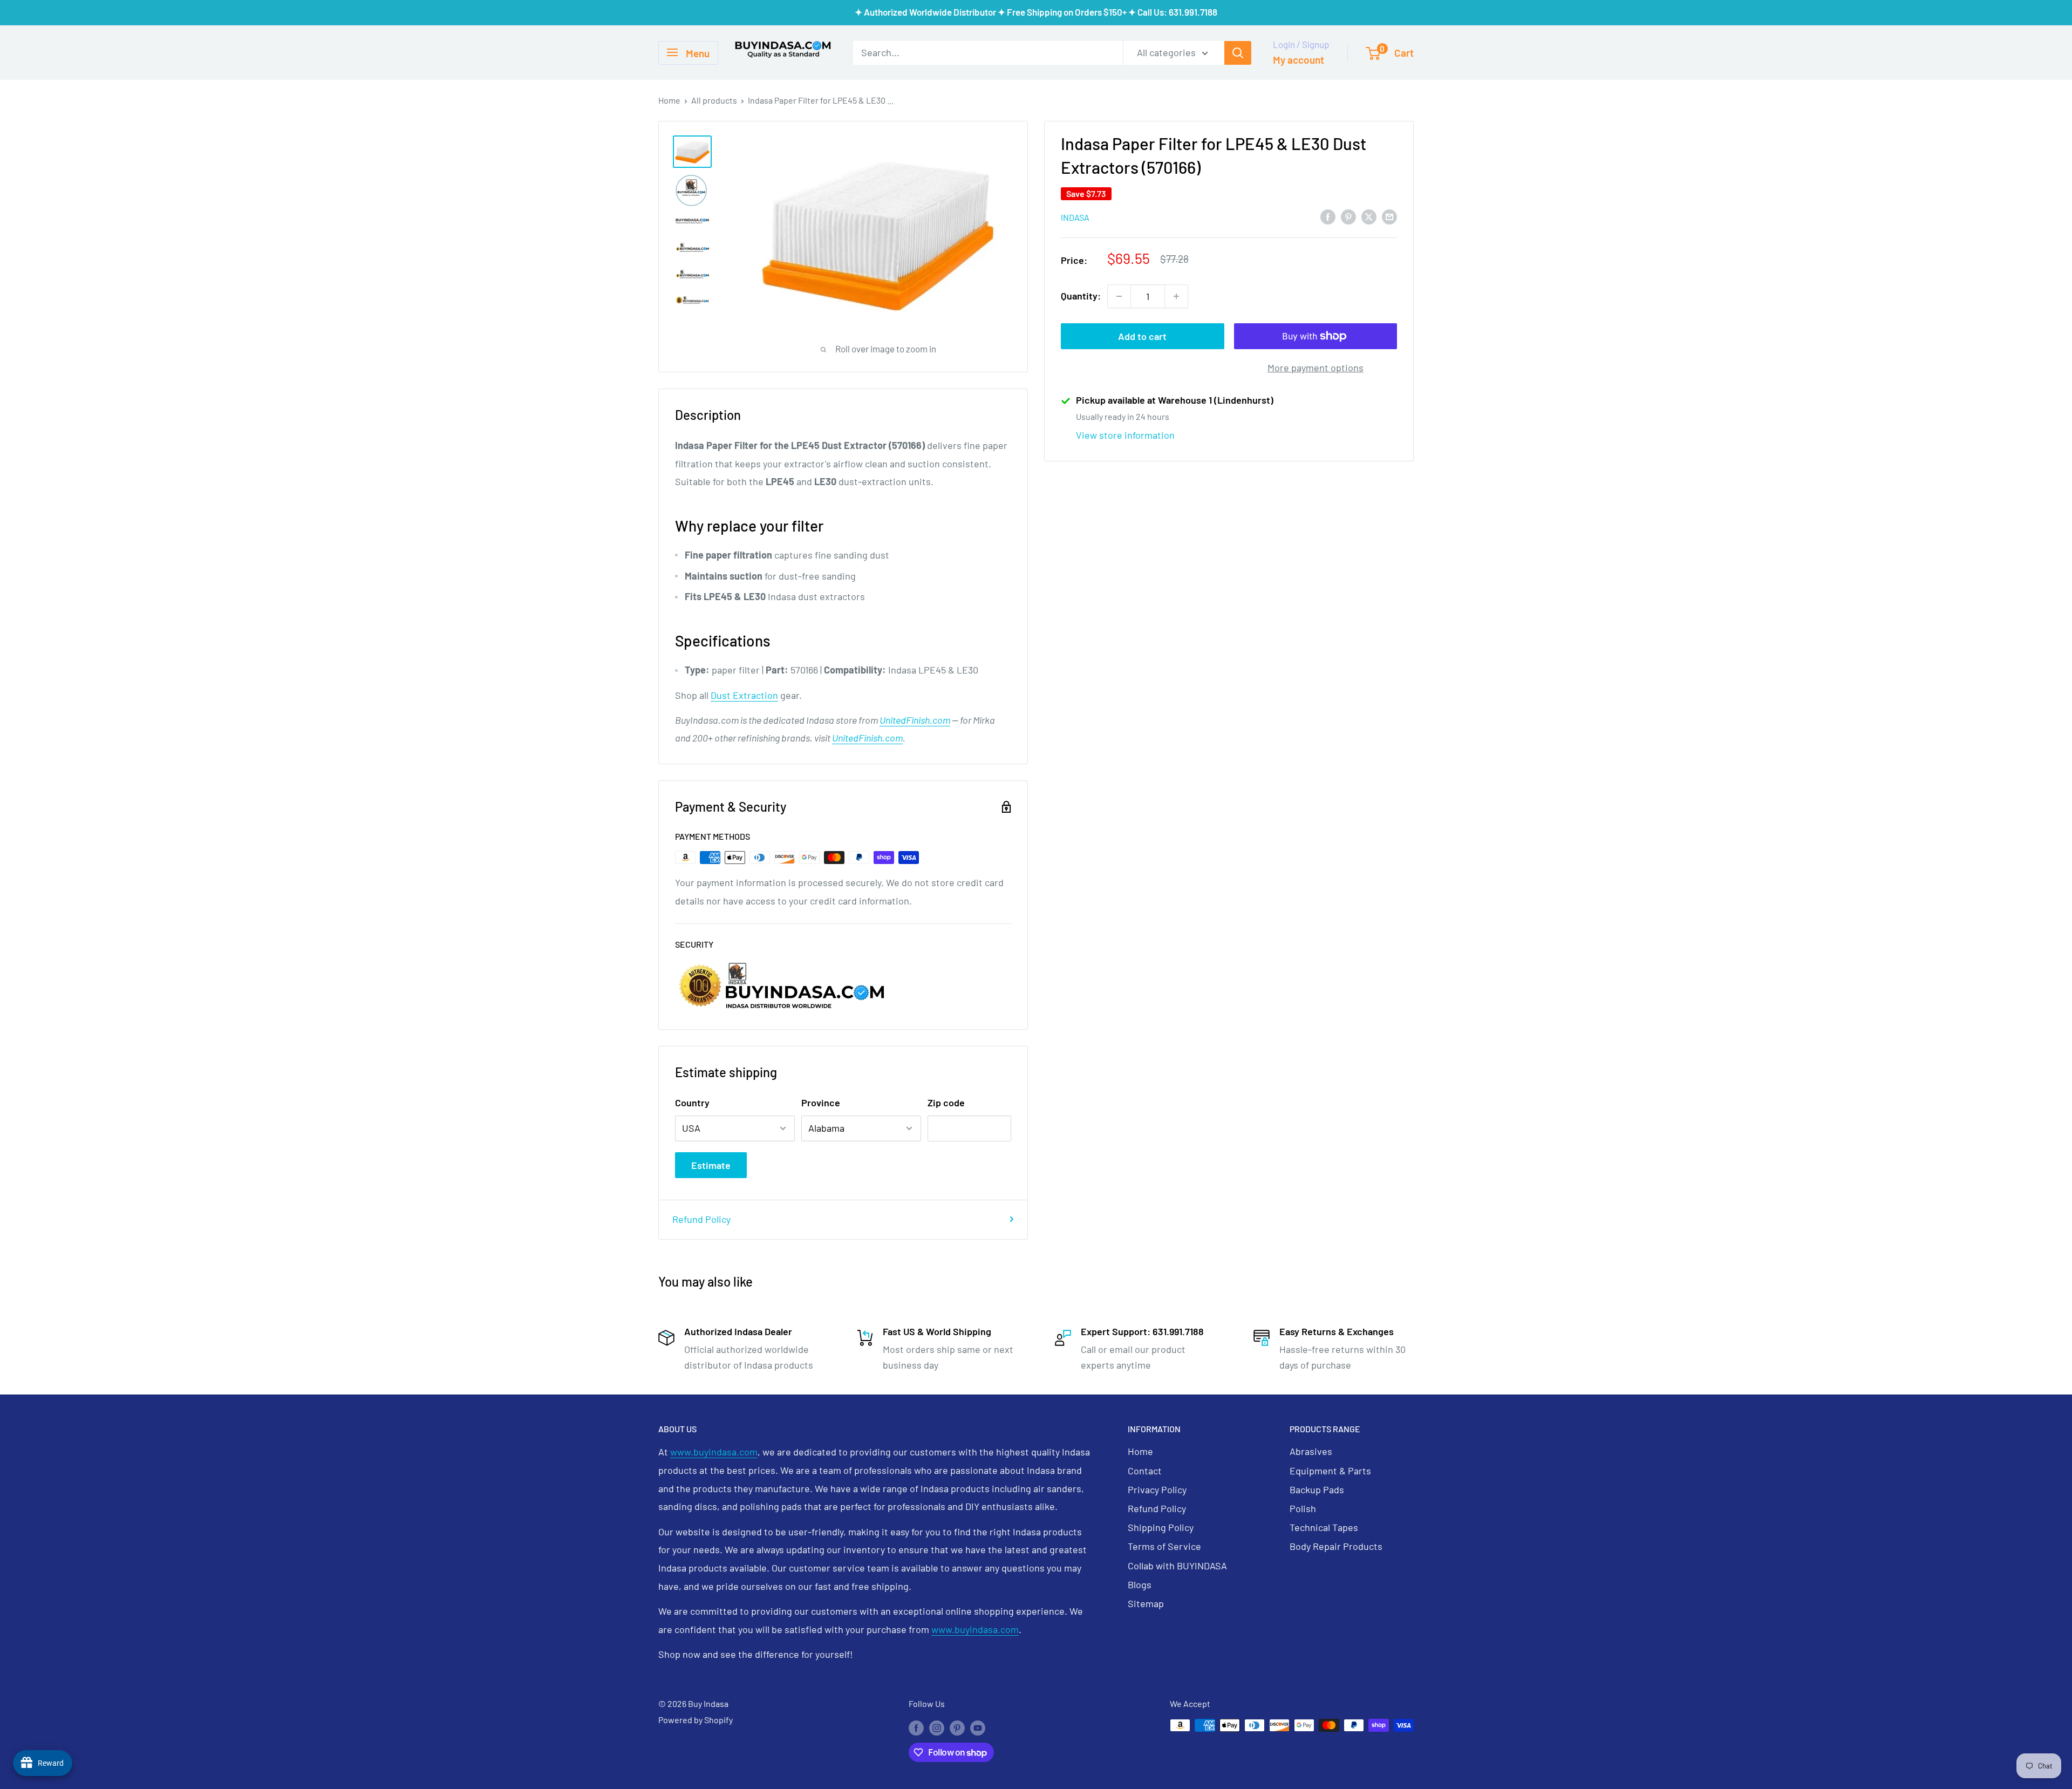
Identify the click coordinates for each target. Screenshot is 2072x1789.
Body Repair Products (1336, 1546)
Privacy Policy (1157, 1489)
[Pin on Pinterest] (1348, 216)
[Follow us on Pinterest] (957, 1727)
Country (692, 1103)
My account (1299, 60)
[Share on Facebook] (1328, 216)
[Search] (1238, 52)
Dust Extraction (744, 695)
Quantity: (1081, 296)
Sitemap (1146, 1603)
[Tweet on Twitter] (1369, 216)
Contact (1145, 1471)
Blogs (1140, 1584)
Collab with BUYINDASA (1177, 1566)
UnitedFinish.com (915, 720)
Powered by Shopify (696, 1720)
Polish (1303, 1508)
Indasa (1075, 217)
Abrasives (1311, 1451)
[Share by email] (1389, 216)
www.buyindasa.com (714, 1452)
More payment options (1316, 368)
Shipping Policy (1161, 1527)
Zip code (946, 1103)
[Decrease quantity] (1119, 296)
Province (821, 1103)
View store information (1125, 435)
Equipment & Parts (1330, 1471)
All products (714, 100)
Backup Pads (1317, 1489)
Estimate (711, 1165)
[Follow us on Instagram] (937, 1727)
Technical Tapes (1324, 1527)
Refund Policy (701, 1219)
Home (669, 100)
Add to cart (1142, 336)
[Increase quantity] (1176, 296)
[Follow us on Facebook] (916, 1727)
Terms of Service (1164, 1546)
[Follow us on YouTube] (978, 1727)
